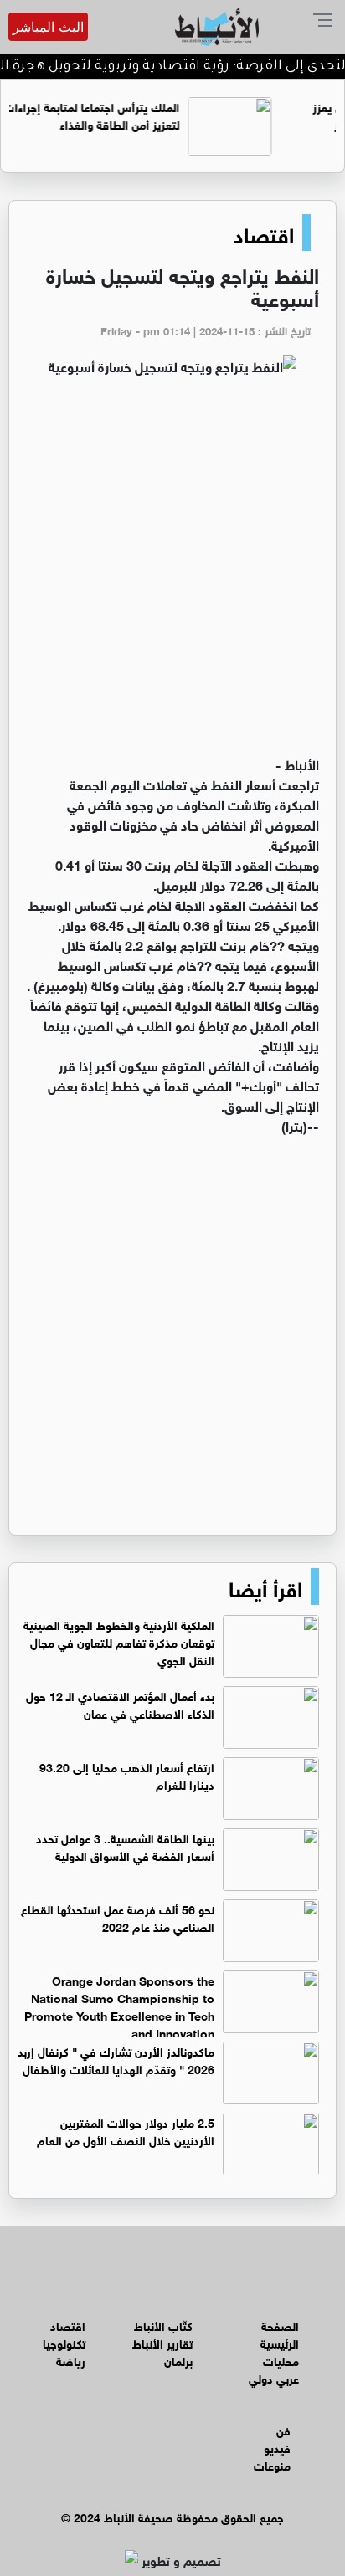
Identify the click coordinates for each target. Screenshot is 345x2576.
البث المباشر (48, 27)
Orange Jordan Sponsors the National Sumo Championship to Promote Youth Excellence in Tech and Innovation (119, 2006)
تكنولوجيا (64, 2342)
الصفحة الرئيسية (280, 2333)
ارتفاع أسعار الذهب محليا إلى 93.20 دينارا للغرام (127, 1775)
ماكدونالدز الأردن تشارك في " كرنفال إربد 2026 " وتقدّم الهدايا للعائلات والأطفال (116, 2059)
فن (283, 2429)
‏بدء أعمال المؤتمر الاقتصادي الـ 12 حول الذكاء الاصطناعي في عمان (120, 1704)
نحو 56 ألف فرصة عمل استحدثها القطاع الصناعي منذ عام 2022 (118, 1917)
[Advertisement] (172, 573)
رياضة (71, 2360)
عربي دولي (274, 2377)
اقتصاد (264, 233)
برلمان (178, 2360)
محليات (281, 2360)
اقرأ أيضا (265, 1587)
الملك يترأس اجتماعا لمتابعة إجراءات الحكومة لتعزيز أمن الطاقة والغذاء (127, 115)
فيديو (277, 2447)
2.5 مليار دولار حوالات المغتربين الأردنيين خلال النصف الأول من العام (126, 2130)
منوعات (272, 2464)
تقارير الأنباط (162, 2342)
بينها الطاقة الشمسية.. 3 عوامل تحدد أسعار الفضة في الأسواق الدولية (125, 1846)
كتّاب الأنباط (163, 2325)
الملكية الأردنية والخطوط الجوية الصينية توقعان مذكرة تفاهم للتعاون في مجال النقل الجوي (119, 1641)
